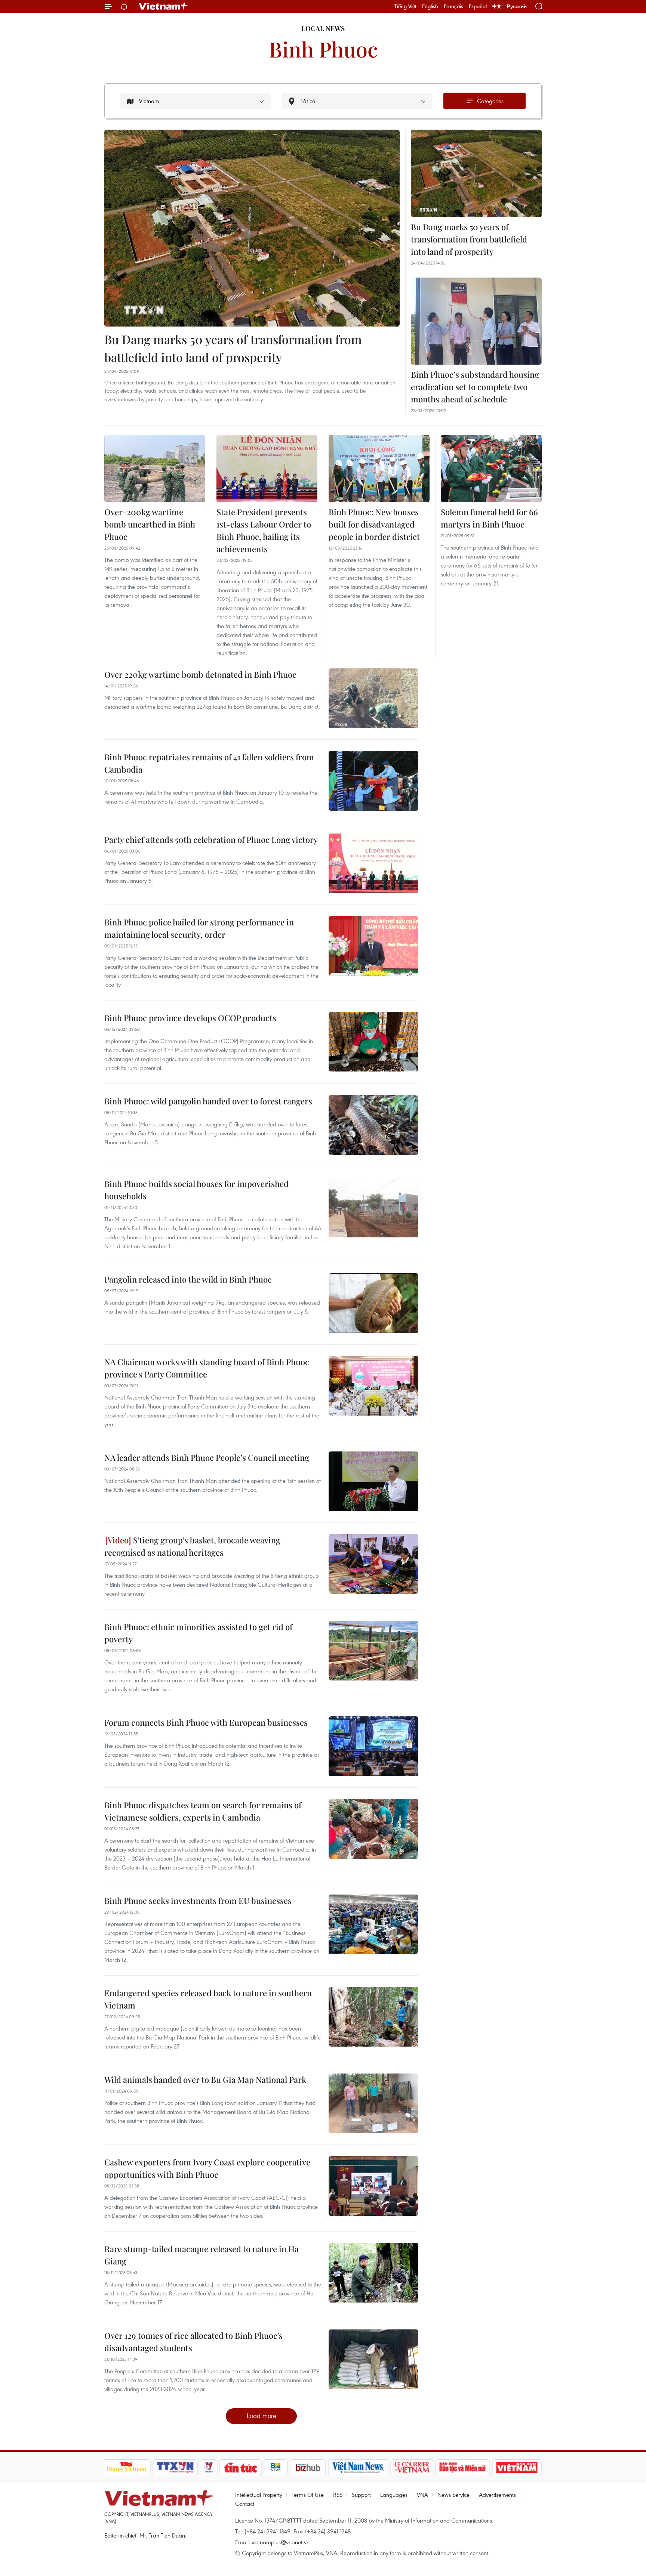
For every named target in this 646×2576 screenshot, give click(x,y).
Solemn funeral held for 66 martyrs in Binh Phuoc (489, 518)
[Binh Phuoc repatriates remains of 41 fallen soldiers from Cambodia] (373, 781)
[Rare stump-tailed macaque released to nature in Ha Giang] (373, 2273)
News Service (453, 2495)
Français (453, 6)
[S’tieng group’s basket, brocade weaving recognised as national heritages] (373, 1564)
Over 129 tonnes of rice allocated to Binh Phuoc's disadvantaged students (193, 2342)
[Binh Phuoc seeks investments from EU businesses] (373, 1924)
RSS (338, 2495)
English (430, 6)
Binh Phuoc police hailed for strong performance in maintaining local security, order (199, 928)
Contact (245, 2504)
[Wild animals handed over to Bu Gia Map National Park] (373, 2103)
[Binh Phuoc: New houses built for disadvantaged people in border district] (379, 468)
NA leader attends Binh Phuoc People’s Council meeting (207, 1457)
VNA (422, 2495)
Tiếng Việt (405, 6)
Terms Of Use (308, 2495)
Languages (394, 2495)
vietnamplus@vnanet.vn (281, 2542)
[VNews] (208, 2467)
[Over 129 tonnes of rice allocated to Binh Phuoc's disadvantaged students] (373, 2359)
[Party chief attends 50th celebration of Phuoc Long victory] (373, 863)
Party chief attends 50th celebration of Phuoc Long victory (211, 839)
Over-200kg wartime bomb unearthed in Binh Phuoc (150, 524)
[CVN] (412, 2467)
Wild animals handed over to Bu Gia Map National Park (205, 2079)
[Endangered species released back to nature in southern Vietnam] (373, 2017)
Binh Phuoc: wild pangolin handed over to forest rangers (208, 1101)
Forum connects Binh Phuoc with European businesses (206, 1722)
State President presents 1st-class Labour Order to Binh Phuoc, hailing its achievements (264, 530)
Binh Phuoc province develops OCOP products (190, 1018)
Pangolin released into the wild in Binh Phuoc (188, 1279)
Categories (490, 101)
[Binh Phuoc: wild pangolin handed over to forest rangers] (373, 1125)
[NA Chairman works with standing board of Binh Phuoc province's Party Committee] (373, 1386)
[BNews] (276, 2467)
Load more (262, 2416)
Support (361, 2495)
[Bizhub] (308, 2467)
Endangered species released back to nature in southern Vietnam (208, 1999)
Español (478, 6)
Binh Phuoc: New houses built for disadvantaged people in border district (374, 524)
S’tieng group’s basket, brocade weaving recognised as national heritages (192, 1546)
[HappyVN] (127, 2467)
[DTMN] (463, 2467)
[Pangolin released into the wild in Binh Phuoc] (373, 1303)
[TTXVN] (175, 2467)
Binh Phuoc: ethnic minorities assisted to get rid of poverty (198, 1633)
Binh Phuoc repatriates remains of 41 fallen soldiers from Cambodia (209, 763)
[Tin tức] (240, 2467)
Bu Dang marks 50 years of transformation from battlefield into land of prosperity (233, 348)
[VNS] (358, 2467)
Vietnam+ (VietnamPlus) (164, 6)
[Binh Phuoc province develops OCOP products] (373, 1042)
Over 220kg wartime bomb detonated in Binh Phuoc (200, 674)
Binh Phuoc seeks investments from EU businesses (198, 1901)
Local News (323, 28)
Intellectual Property (259, 2495)
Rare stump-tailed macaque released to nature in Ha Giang (202, 2255)
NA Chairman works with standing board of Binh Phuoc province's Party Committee (207, 1368)
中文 (497, 6)
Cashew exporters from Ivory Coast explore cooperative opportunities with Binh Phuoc (207, 2168)
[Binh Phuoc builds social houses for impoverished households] (373, 1207)
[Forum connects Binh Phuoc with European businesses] (373, 1746)
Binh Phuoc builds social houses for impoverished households (196, 1190)
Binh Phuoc (323, 49)
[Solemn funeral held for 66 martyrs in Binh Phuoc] (491, 468)
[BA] (517, 2467)
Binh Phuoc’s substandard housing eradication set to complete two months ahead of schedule (475, 387)
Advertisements (497, 2495)
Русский (517, 7)
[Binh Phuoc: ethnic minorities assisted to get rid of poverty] (373, 1651)
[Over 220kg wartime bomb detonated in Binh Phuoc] (373, 698)
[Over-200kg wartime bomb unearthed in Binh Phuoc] (155, 468)
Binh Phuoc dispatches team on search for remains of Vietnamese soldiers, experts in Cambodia (203, 1811)
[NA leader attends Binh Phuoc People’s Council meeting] (373, 1481)
